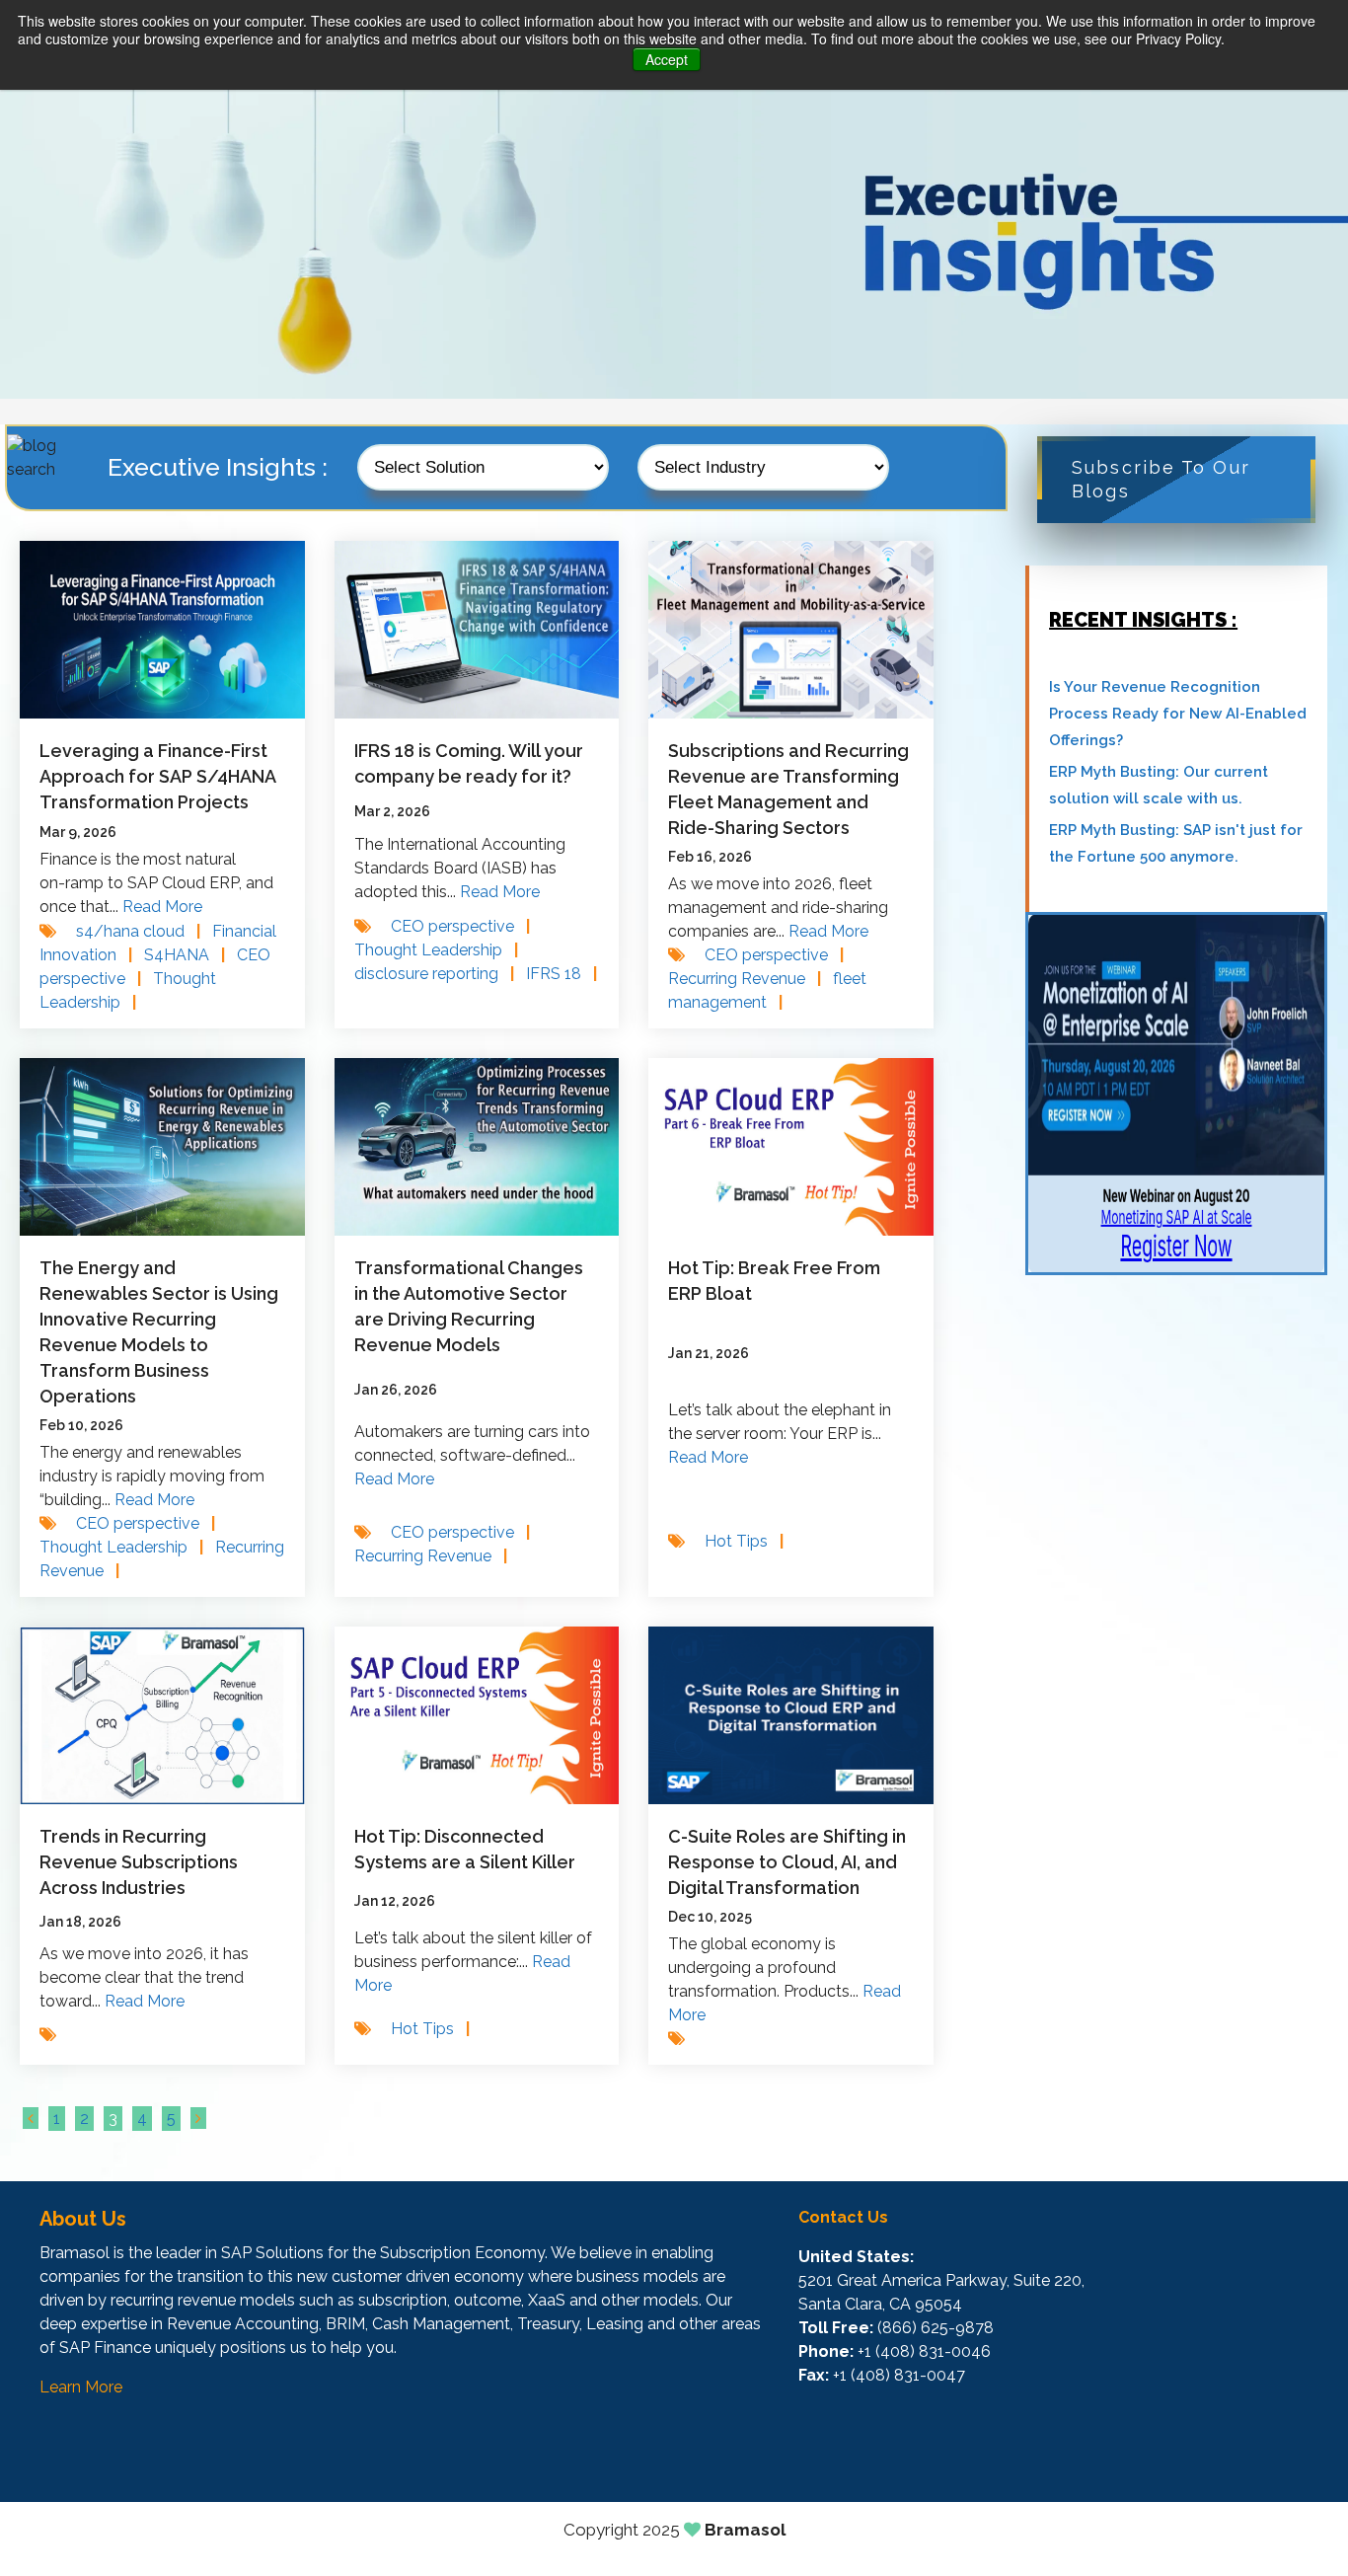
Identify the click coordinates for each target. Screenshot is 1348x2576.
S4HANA (185, 955)
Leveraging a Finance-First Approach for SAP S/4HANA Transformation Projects (157, 776)
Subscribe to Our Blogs (1161, 479)
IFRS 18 (562, 974)
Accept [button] (667, 59)
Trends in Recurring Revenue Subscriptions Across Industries (139, 1862)
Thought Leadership (436, 950)
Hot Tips (744, 1541)
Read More (162, 907)
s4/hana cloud (138, 931)
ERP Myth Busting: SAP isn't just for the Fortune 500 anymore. (1176, 843)
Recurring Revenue (745, 979)
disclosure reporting (434, 974)
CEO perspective (460, 926)
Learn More (81, 2387)
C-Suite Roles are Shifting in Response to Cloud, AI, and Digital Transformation (787, 1862)
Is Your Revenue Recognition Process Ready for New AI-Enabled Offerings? (1178, 714)
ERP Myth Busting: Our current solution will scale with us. (1159, 785)
